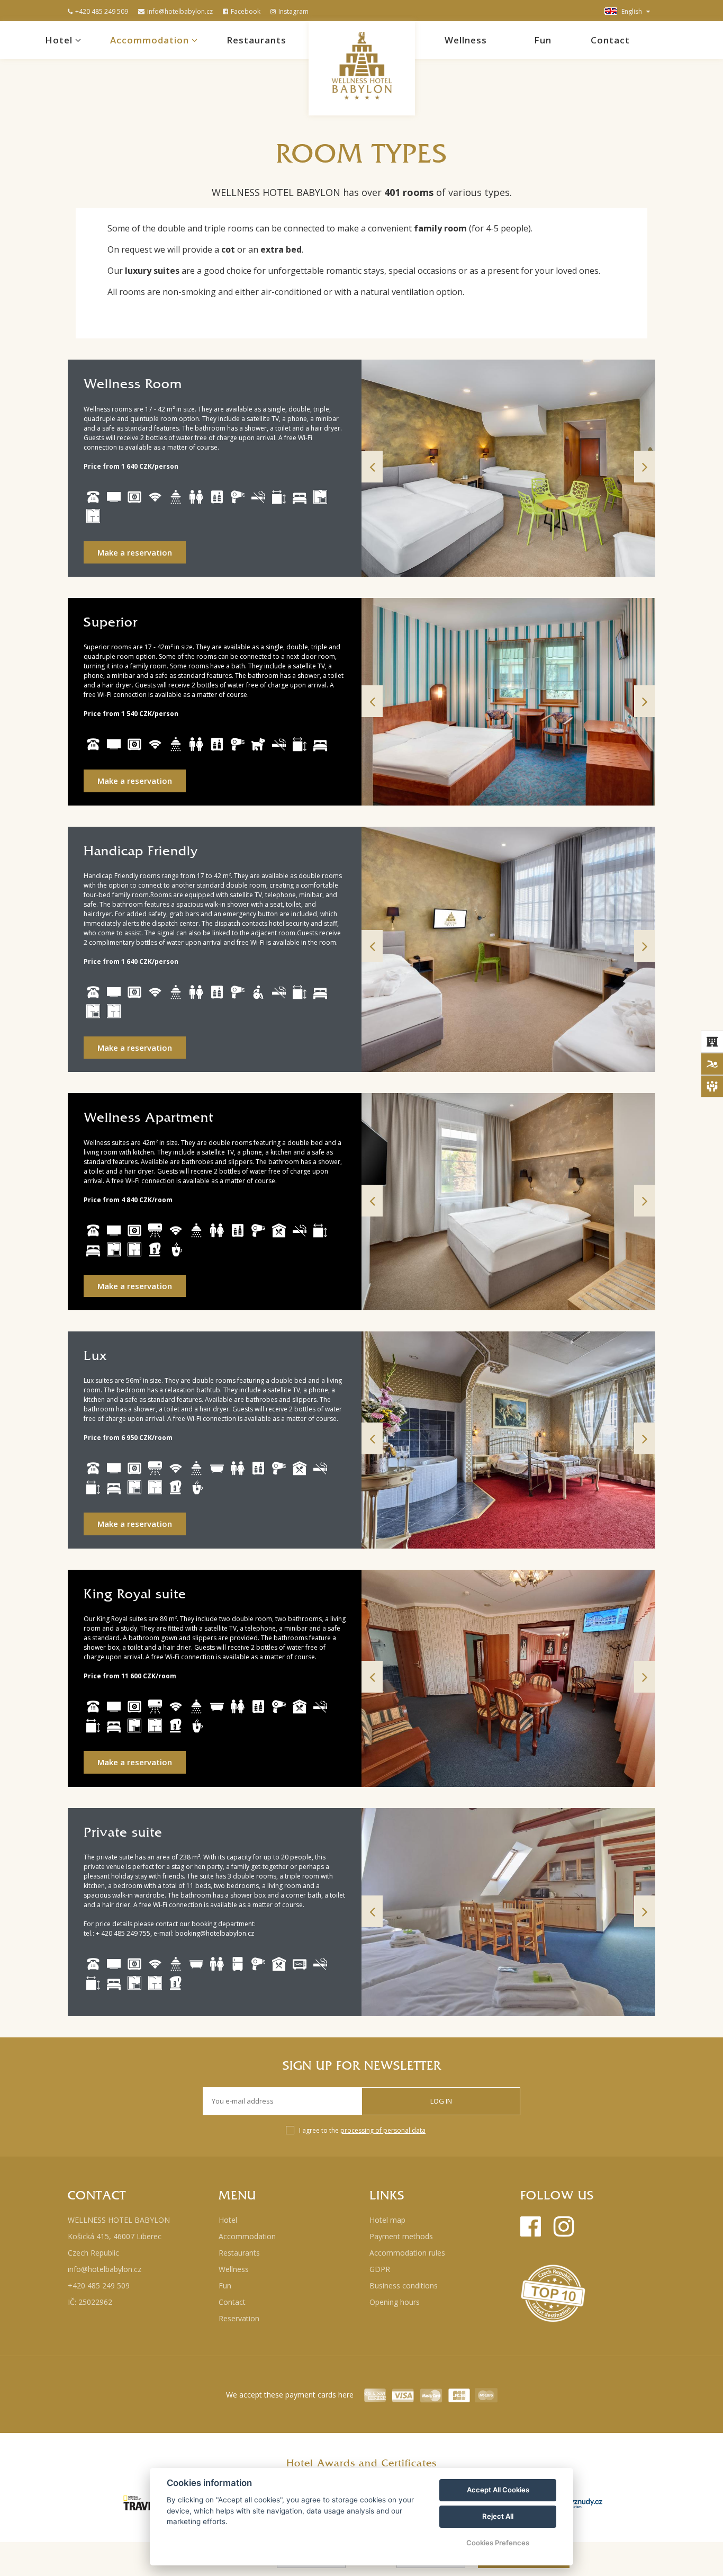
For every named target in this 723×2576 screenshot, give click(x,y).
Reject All (498, 2516)
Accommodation (151, 40)
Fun (543, 40)
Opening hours (395, 2302)
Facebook (246, 11)
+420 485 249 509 (102, 11)
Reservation (239, 2318)
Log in (441, 2101)
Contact (610, 40)
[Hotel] (712, 1042)
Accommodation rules (407, 2253)
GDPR (380, 2269)
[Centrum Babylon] (712, 1064)
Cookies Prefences (498, 2543)
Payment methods (401, 2236)
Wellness (466, 40)
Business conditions (404, 2286)
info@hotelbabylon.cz (180, 11)
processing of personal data (383, 2130)
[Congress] (712, 1086)
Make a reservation (135, 552)
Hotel (60, 40)
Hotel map (387, 2220)
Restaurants (256, 40)
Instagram (293, 11)
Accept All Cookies (498, 2490)
